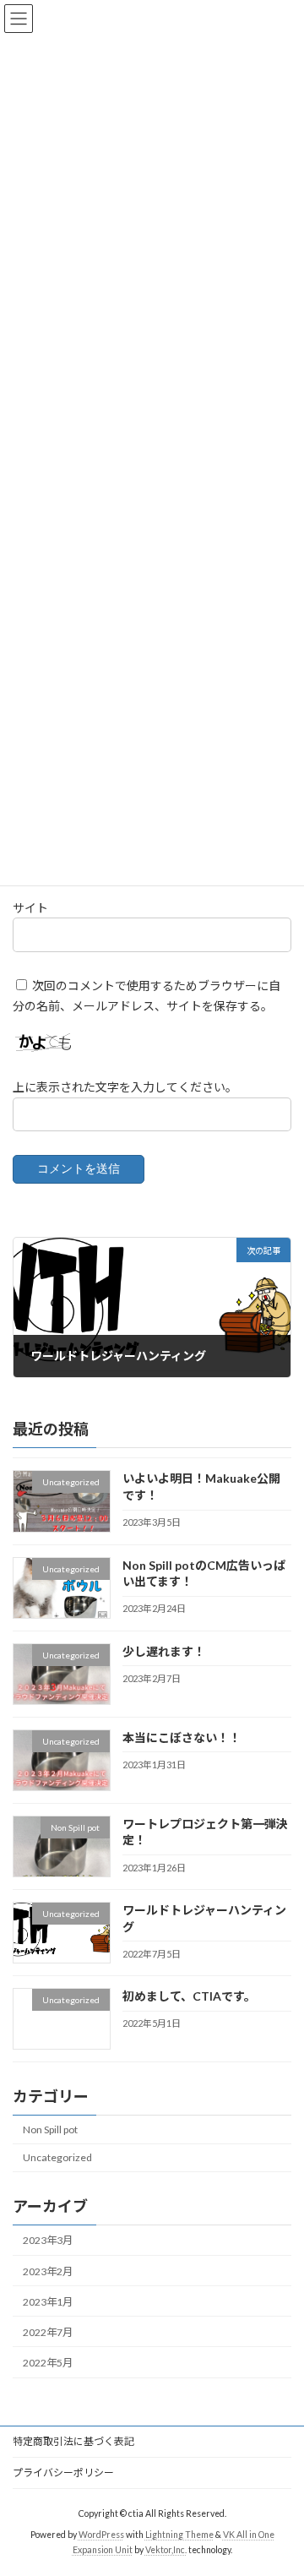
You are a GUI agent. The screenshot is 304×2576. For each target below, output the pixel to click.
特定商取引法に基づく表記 (73, 2441)
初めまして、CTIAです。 (189, 1997)
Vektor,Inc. (166, 2550)
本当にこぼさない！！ (182, 1737)
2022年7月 (48, 2332)
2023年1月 (48, 2302)
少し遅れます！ (164, 1651)
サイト (30, 908)
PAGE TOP (280, 2481)
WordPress (101, 2535)
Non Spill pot (50, 2129)
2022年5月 (48, 2363)
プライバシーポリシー (63, 2473)
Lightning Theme (179, 2535)
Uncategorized (57, 2158)
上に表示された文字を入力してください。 (125, 1087)
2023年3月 (48, 2241)
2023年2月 (48, 2271)
